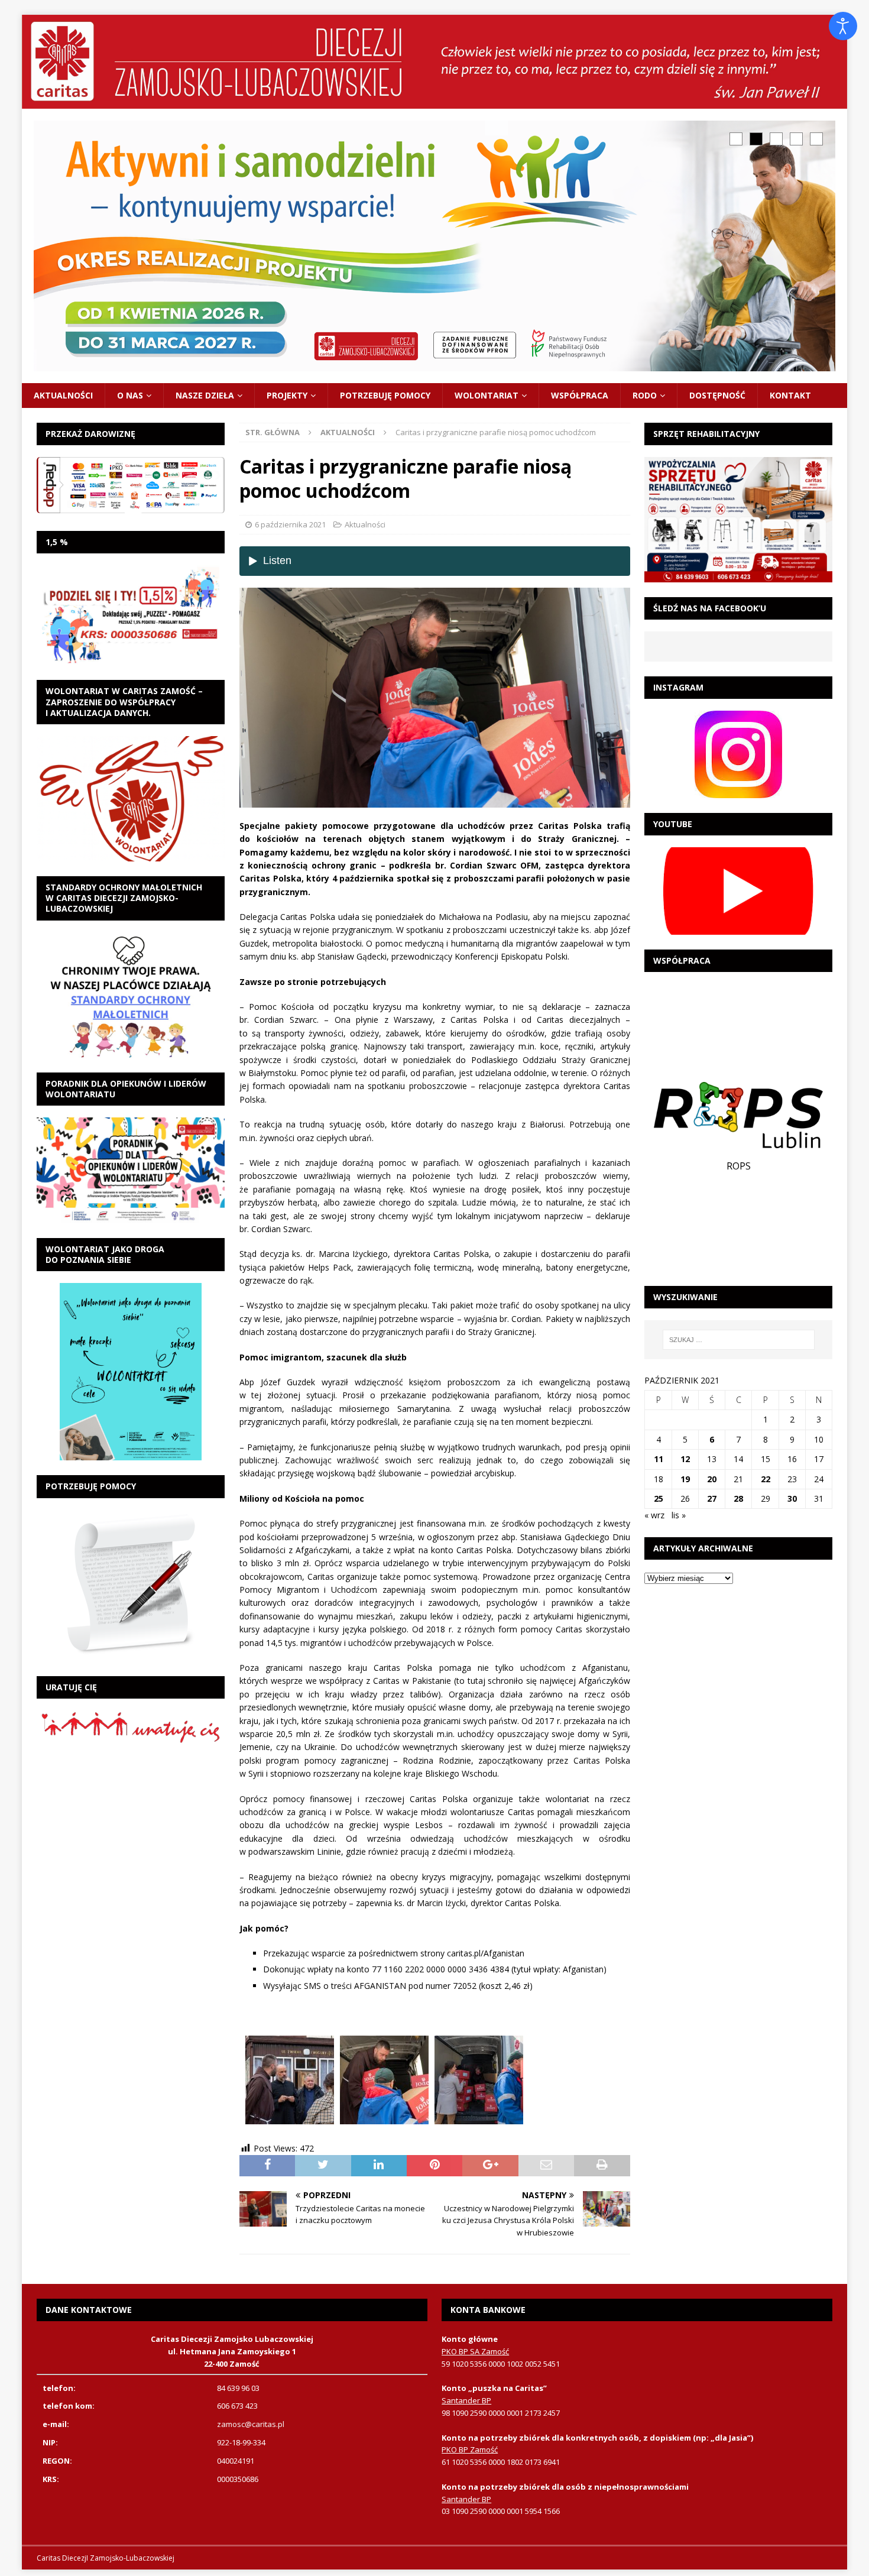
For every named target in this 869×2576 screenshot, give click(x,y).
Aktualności (63, 395)
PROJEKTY (287, 395)
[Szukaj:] (738, 1340)
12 (685, 1459)
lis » (679, 1515)
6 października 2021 (290, 524)
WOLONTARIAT (487, 395)
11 (659, 1459)
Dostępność (717, 395)
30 (792, 1498)
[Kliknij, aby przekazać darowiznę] (131, 485)
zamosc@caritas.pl (251, 2424)
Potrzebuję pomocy (385, 395)
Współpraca (580, 395)
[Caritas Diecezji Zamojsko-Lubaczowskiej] (435, 101)
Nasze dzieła (205, 395)
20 (712, 1479)
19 (685, 1479)
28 (738, 1498)
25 (659, 1498)
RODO (645, 395)
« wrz (654, 1515)
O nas (130, 395)
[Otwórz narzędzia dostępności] (843, 26)
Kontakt (790, 395)
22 (766, 1479)
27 (712, 1498)
